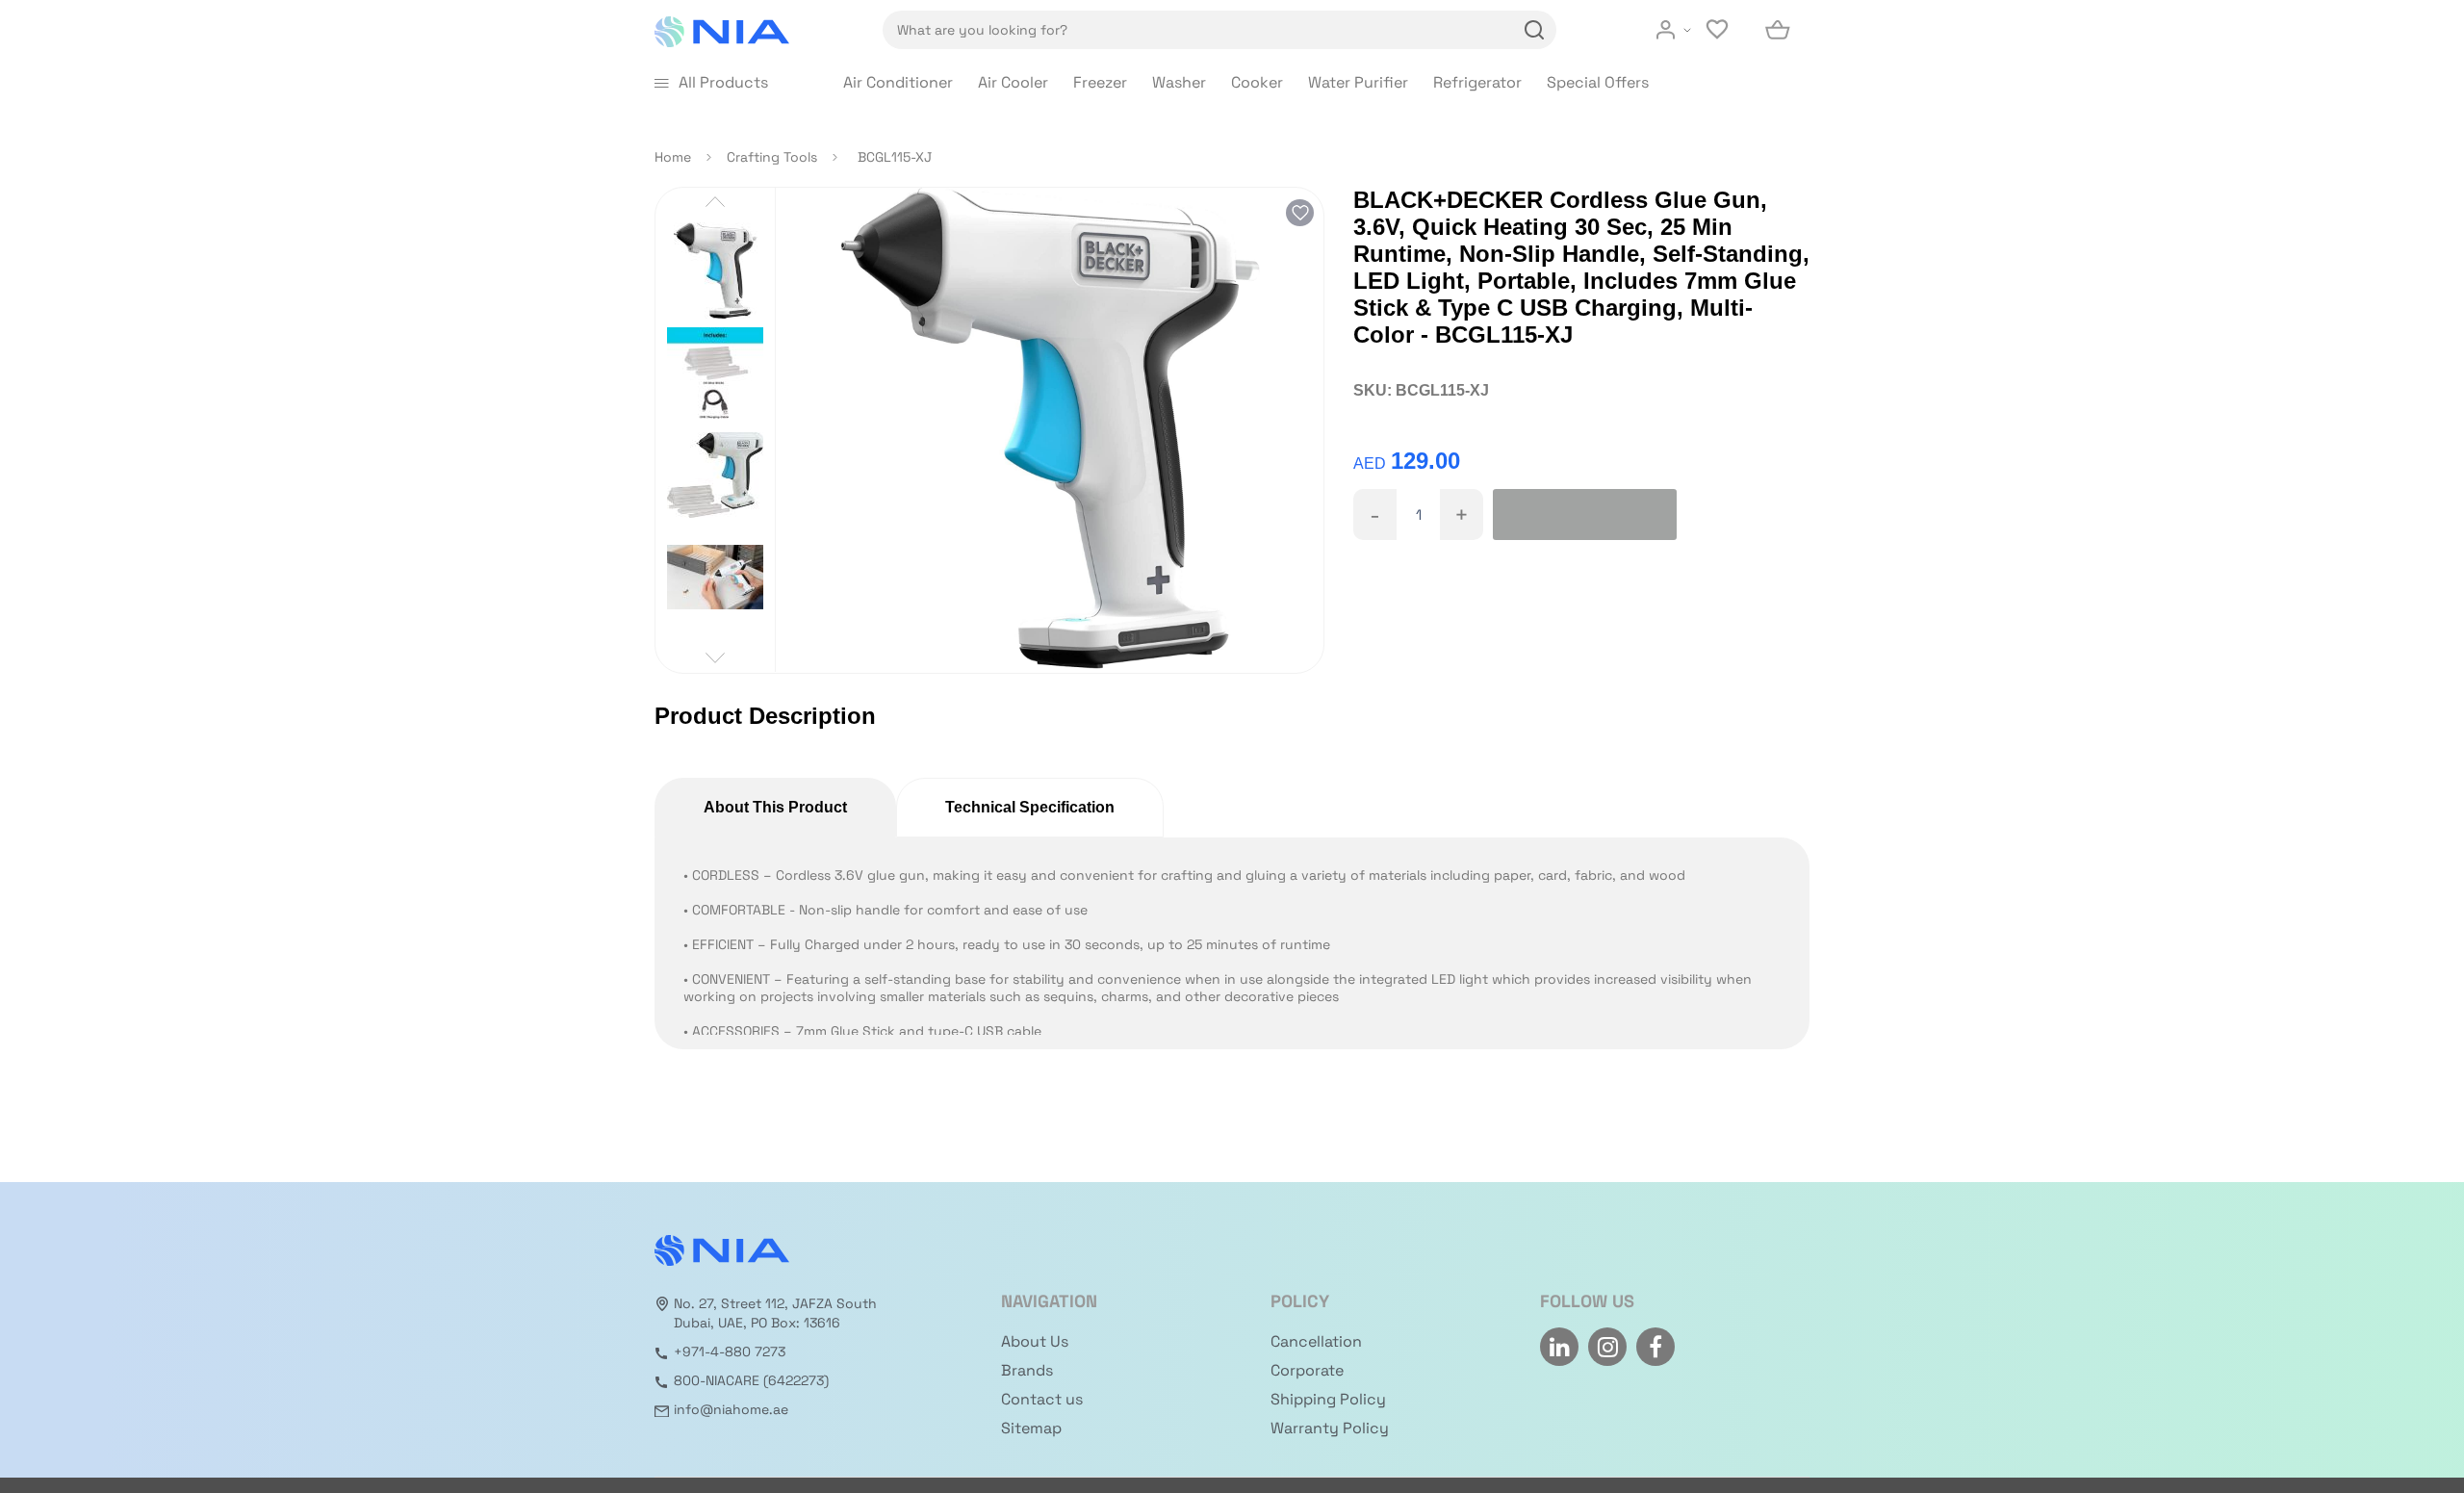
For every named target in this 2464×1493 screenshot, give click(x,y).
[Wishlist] (1719, 30)
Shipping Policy (1328, 1399)
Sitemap (1031, 1428)
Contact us (1042, 1399)
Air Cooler (1013, 82)
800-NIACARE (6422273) (751, 1380)
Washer (1179, 82)
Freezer (1100, 82)
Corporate (1307, 1370)
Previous (715, 202)
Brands (1027, 1370)
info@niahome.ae (731, 1409)
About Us (1035, 1341)
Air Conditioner (898, 82)
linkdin (1559, 1347)
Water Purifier (1358, 82)
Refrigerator (1477, 82)
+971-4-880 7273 (730, 1351)
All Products (723, 82)
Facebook (1655, 1347)
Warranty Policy (1330, 1428)
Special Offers (1598, 82)
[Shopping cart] (1779, 30)
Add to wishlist (1300, 213)
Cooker (1257, 82)
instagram (1607, 1347)
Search (1531, 30)
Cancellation (1316, 1341)
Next (715, 658)
